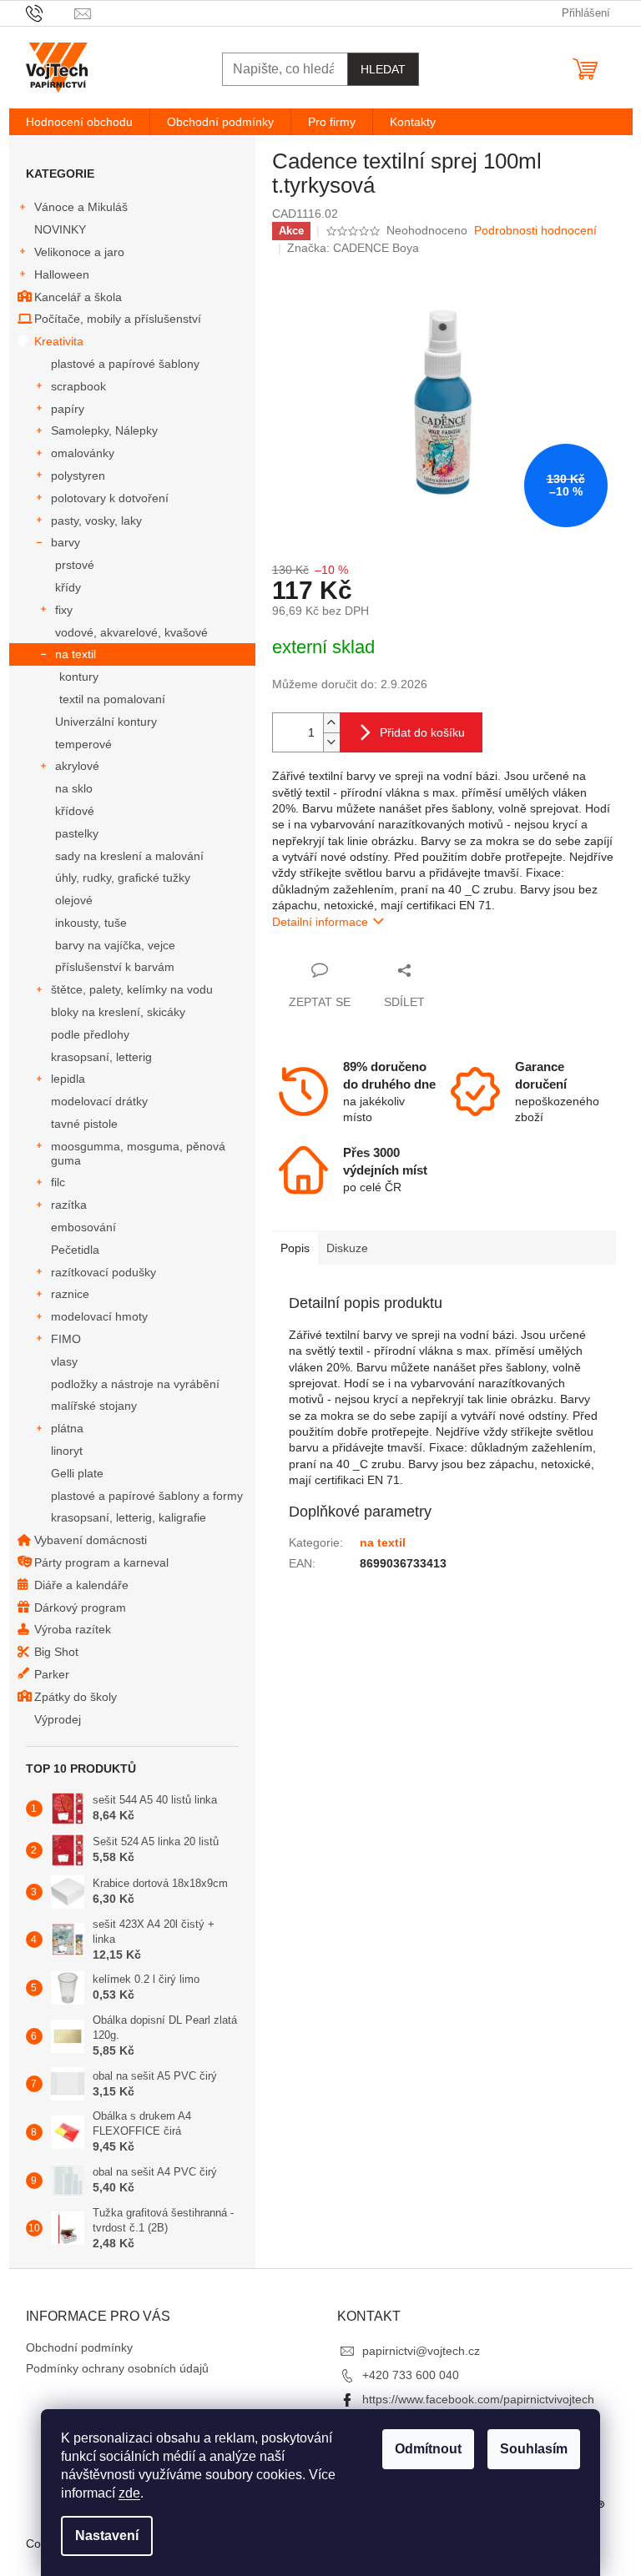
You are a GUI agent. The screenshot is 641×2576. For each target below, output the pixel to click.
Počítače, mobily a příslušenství (118, 319)
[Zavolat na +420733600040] (50, 12)
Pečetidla (75, 1250)
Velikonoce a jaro (79, 252)
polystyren (78, 475)
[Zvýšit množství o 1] (331, 723)
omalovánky (83, 453)
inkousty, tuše (91, 923)
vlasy (64, 1361)
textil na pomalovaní (112, 699)
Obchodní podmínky (79, 2347)
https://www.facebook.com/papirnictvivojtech (478, 2399)
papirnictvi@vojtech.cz (421, 2351)
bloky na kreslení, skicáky (118, 1012)
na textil (76, 654)
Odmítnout (428, 2449)
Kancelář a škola (78, 297)
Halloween (62, 274)
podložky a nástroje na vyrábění (135, 1384)
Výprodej (58, 1719)
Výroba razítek (73, 1629)
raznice (70, 1294)
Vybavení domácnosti (91, 1540)
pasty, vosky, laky (96, 521)
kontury (79, 677)
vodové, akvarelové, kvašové (131, 632)
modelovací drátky (99, 1101)
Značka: (353, 248)
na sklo (74, 788)
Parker (52, 1674)
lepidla (68, 1079)
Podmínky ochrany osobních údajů (117, 2368)
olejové (74, 900)
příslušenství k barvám (115, 967)
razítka (69, 1205)
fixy (64, 610)
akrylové (77, 766)
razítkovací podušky (103, 1272)
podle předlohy (90, 1034)
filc (58, 1182)
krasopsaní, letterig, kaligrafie (129, 1517)
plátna (67, 1428)
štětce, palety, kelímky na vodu (132, 989)
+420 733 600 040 (411, 2375)
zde (129, 2493)
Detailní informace (320, 922)
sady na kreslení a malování (129, 856)
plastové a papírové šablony (125, 364)
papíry (68, 409)
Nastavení (107, 2536)
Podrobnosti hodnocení (535, 230)
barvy (66, 542)
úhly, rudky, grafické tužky (123, 878)
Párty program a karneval (101, 1562)
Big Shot (56, 1652)
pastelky (77, 833)
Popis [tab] (295, 1248)
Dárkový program (80, 1607)
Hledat (383, 69)
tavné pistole (84, 1124)
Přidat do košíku (422, 732)
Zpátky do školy (76, 1697)
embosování (83, 1227)
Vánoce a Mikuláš (81, 207)
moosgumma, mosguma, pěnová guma (138, 1153)
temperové (83, 744)
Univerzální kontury (106, 722)
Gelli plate (77, 1473)
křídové (75, 811)
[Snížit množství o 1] (331, 742)
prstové (75, 565)
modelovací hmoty (99, 1316)
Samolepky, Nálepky (104, 430)
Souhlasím (534, 2449)
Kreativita (59, 341)
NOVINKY (60, 229)
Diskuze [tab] (347, 1248)
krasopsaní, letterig (101, 1057)
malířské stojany (94, 1406)
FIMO (66, 1339)
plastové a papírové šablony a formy (147, 1496)
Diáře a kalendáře (81, 1585)
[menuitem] (79, 122)
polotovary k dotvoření (110, 498)
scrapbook (78, 386)
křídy (68, 587)
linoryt (67, 1451)
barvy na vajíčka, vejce (115, 945)
